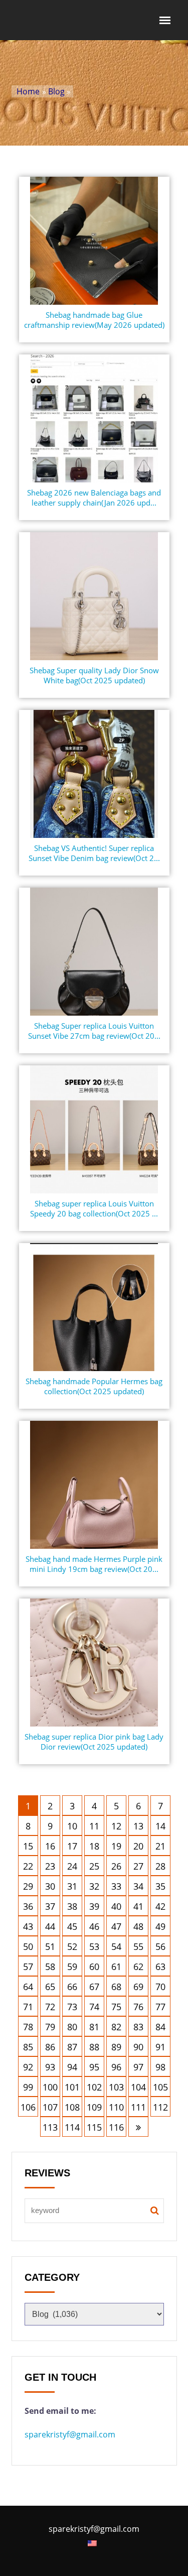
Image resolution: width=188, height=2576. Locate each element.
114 (72, 2127)
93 (50, 2067)
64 (28, 1987)
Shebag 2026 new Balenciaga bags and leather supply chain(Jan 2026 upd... (94, 498)
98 (160, 2067)
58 (50, 1967)
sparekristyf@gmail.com (70, 2434)
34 (138, 1886)
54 (116, 1946)
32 (94, 1886)
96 (116, 2067)
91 (160, 2047)
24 (72, 1866)
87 (72, 2047)
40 (116, 1906)
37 (50, 1906)
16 (50, 1846)
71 (28, 2007)
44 (50, 1926)
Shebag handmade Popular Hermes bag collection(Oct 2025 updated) (94, 1386)
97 (138, 2067)
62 (138, 1967)
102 (94, 2087)
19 (116, 1846)
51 (50, 1946)
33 (116, 1886)
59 (72, 1967)
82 (116, 2027)
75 (116, 2007)
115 (94, 2127)
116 (116, 2127)
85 (28, 2047)
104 (138, 2087)
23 (50, 1866)
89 (116, 2047)
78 (28, 2027)
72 (50, 2007)
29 (28, 1886)
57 (28, 1967)
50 (28, 1946)
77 (160, 2007)
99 (28, 2087)
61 (116, 1967)
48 (138, 1926)
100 (50, 2087)
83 (138, 2027)
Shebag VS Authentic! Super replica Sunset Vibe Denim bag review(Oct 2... (94, 853)
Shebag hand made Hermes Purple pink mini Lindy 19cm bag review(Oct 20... (94, 1564)
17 (72, 1846)
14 (160, 1826)
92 (28, 2067)
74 (94, 2007)
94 (72, 2067)
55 (138, 1946)
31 (72, 1886)
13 (138, 1826)
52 (72, 1946)
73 (72, 2007)
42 (160, 1906)
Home (28, 91)
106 (28, 2107)
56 (160, 1946)
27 (138, 1866)
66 (72, 1987)
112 (160, 2107)
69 (138, 1987)
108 (72, 2107)
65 (50, 1987)
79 (50, 2027)
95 (94, 2067)
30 (50, 1886)
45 (72, 1926)
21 (160, 1846)
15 (28, 1846)
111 (138, 2107)
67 (94, 1987)
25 (94, 1866)
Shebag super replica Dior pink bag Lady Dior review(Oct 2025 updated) (94, 1742)
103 (116, 2087)
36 (28, 1906)
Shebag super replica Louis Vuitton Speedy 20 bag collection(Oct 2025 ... (94, 1208)
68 (116, 1987)
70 (160, 1987)
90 (138, 2047)
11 (94, 1826)
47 (116, 1926)
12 (116, 1826)
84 (160, 2027)
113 (50, 2127)
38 (72, 1906)
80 (72, 2027)
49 (160, 1926)
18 (94, 1846)
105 (160, 2087)
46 (94, 1926)
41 (138, 1906)
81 (94, 2027)
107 (50, 2107)
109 (94, 2107)
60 (94, 1967)
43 (28, 1926)
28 (160, 1866)
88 (94, 2047)
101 (72, 2087)
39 (94, 1906)
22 (28, 1866)
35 (160, 1886)
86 (50, 2047)
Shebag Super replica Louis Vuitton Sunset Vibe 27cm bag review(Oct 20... (94, 1031)
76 (138, 2007)
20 (138, 1846)
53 (94, 1946)
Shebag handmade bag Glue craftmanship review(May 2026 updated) (94, 320)
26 (116, 1866)
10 (72, 1826)
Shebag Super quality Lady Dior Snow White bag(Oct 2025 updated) (94, 675)
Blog (56, 91)
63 (160, 1967)
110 (116, 2107)
